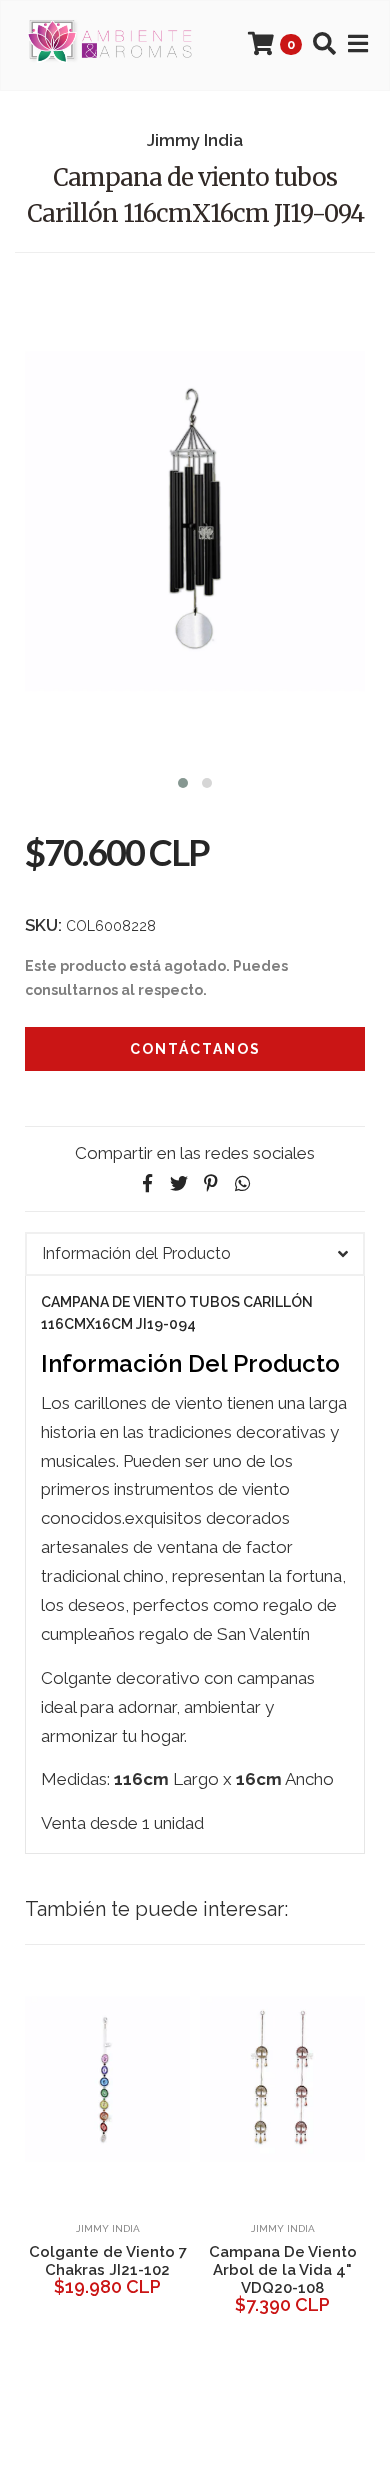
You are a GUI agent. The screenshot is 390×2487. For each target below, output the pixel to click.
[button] (183, 780)
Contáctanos (195, 1049)
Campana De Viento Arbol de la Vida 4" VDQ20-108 (283, 2270)
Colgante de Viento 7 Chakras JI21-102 (108, 2261)
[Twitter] (179, 1183)
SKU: (43, 925)
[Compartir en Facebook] (147, 1183)
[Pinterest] (211, 1183)
